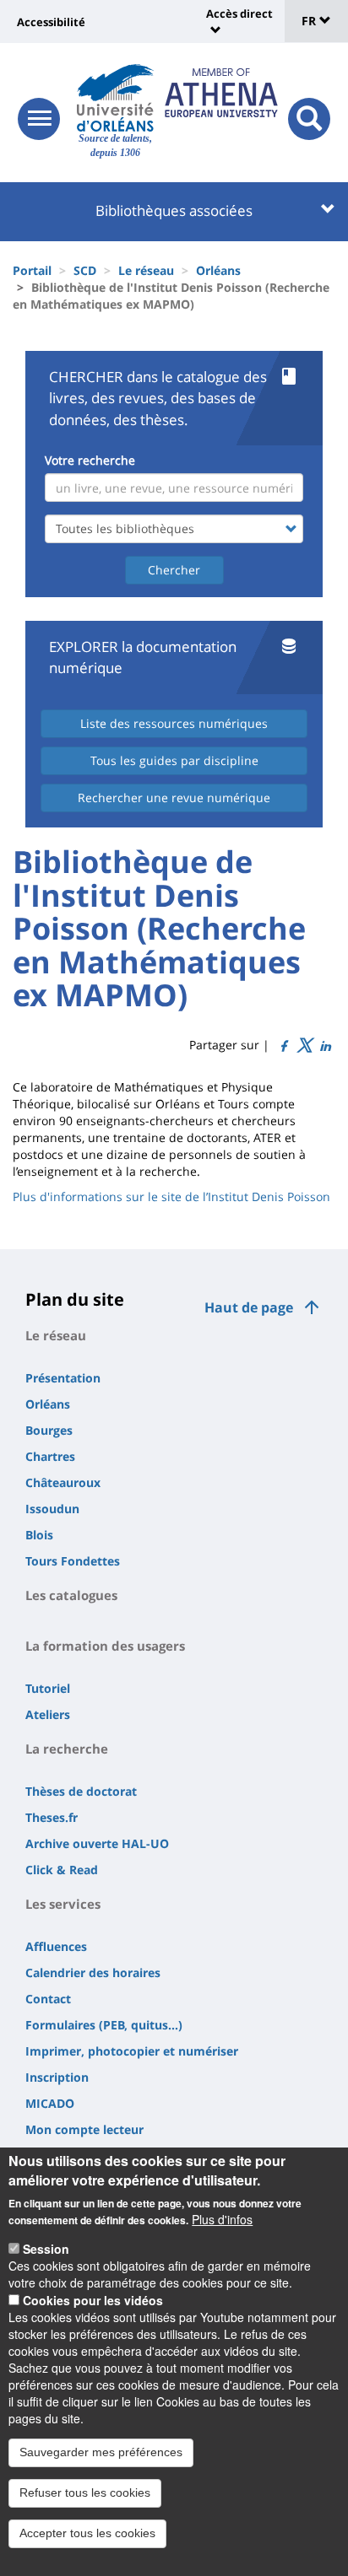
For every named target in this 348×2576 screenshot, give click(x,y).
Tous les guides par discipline (174, 760)
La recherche (67, 1749)
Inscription (57, 2077)
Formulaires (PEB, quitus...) (104, 2025)
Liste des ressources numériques (174, 723)
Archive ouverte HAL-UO (97, 1843)
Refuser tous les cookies (85, 2492)
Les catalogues (71, 1595)
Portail (32, 270)
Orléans (218, 270)
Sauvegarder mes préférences (101, 2452)
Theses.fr (52, 1817)
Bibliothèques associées (174, 210)
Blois (39, 1535)
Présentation (63, 1378)
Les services (63, 1904)
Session (46, 2249)
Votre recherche (90, 460)
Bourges (49, 1430)
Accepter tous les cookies (87, 2533)
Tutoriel (48, 1688)
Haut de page (249, 1307)
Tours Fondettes (73, 1561)
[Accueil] (115, 98)
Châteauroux (63, 1482)
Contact (48, 1999)
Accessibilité (51, 22)
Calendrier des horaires (93, 1972)
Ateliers (48, 1714)
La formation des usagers (105, 1646)
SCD (85, 270)
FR (310, 21)
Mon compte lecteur (84, 2129)
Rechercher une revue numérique (174, 798)
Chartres (50, 1456)
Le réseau (146, 270)
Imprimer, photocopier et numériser (132, 2051)
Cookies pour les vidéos (93, 2300)
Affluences (56, 1946)
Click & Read (62, 1870)
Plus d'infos (222, 2219)
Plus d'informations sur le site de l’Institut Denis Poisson (171, 1196)
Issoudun (52, 1509)
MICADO (50, 2103)
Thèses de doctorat (81, 1791)
